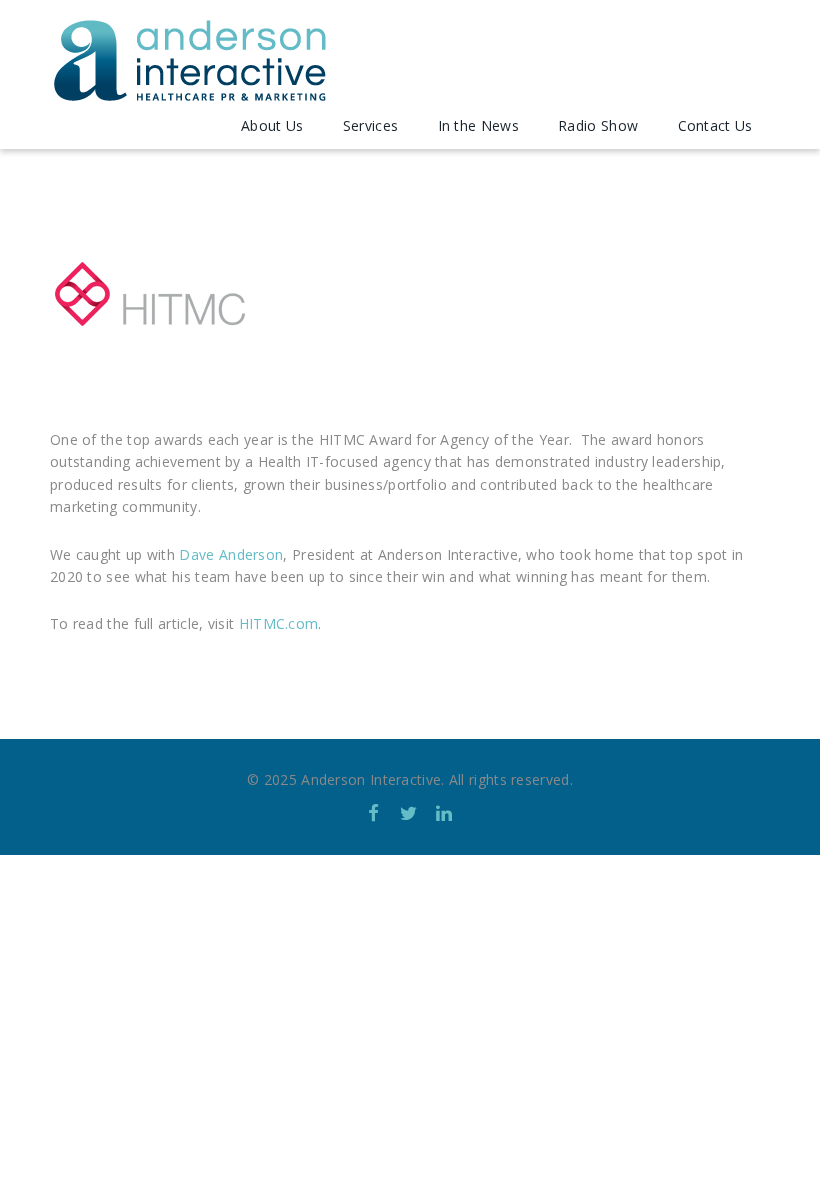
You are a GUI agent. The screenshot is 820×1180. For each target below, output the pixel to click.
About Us (272, 125)
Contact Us (715, 125)
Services (370, 125)
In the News (478, 125)
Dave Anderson (231, 554)
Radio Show (598, 125)
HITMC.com (279, 623)
